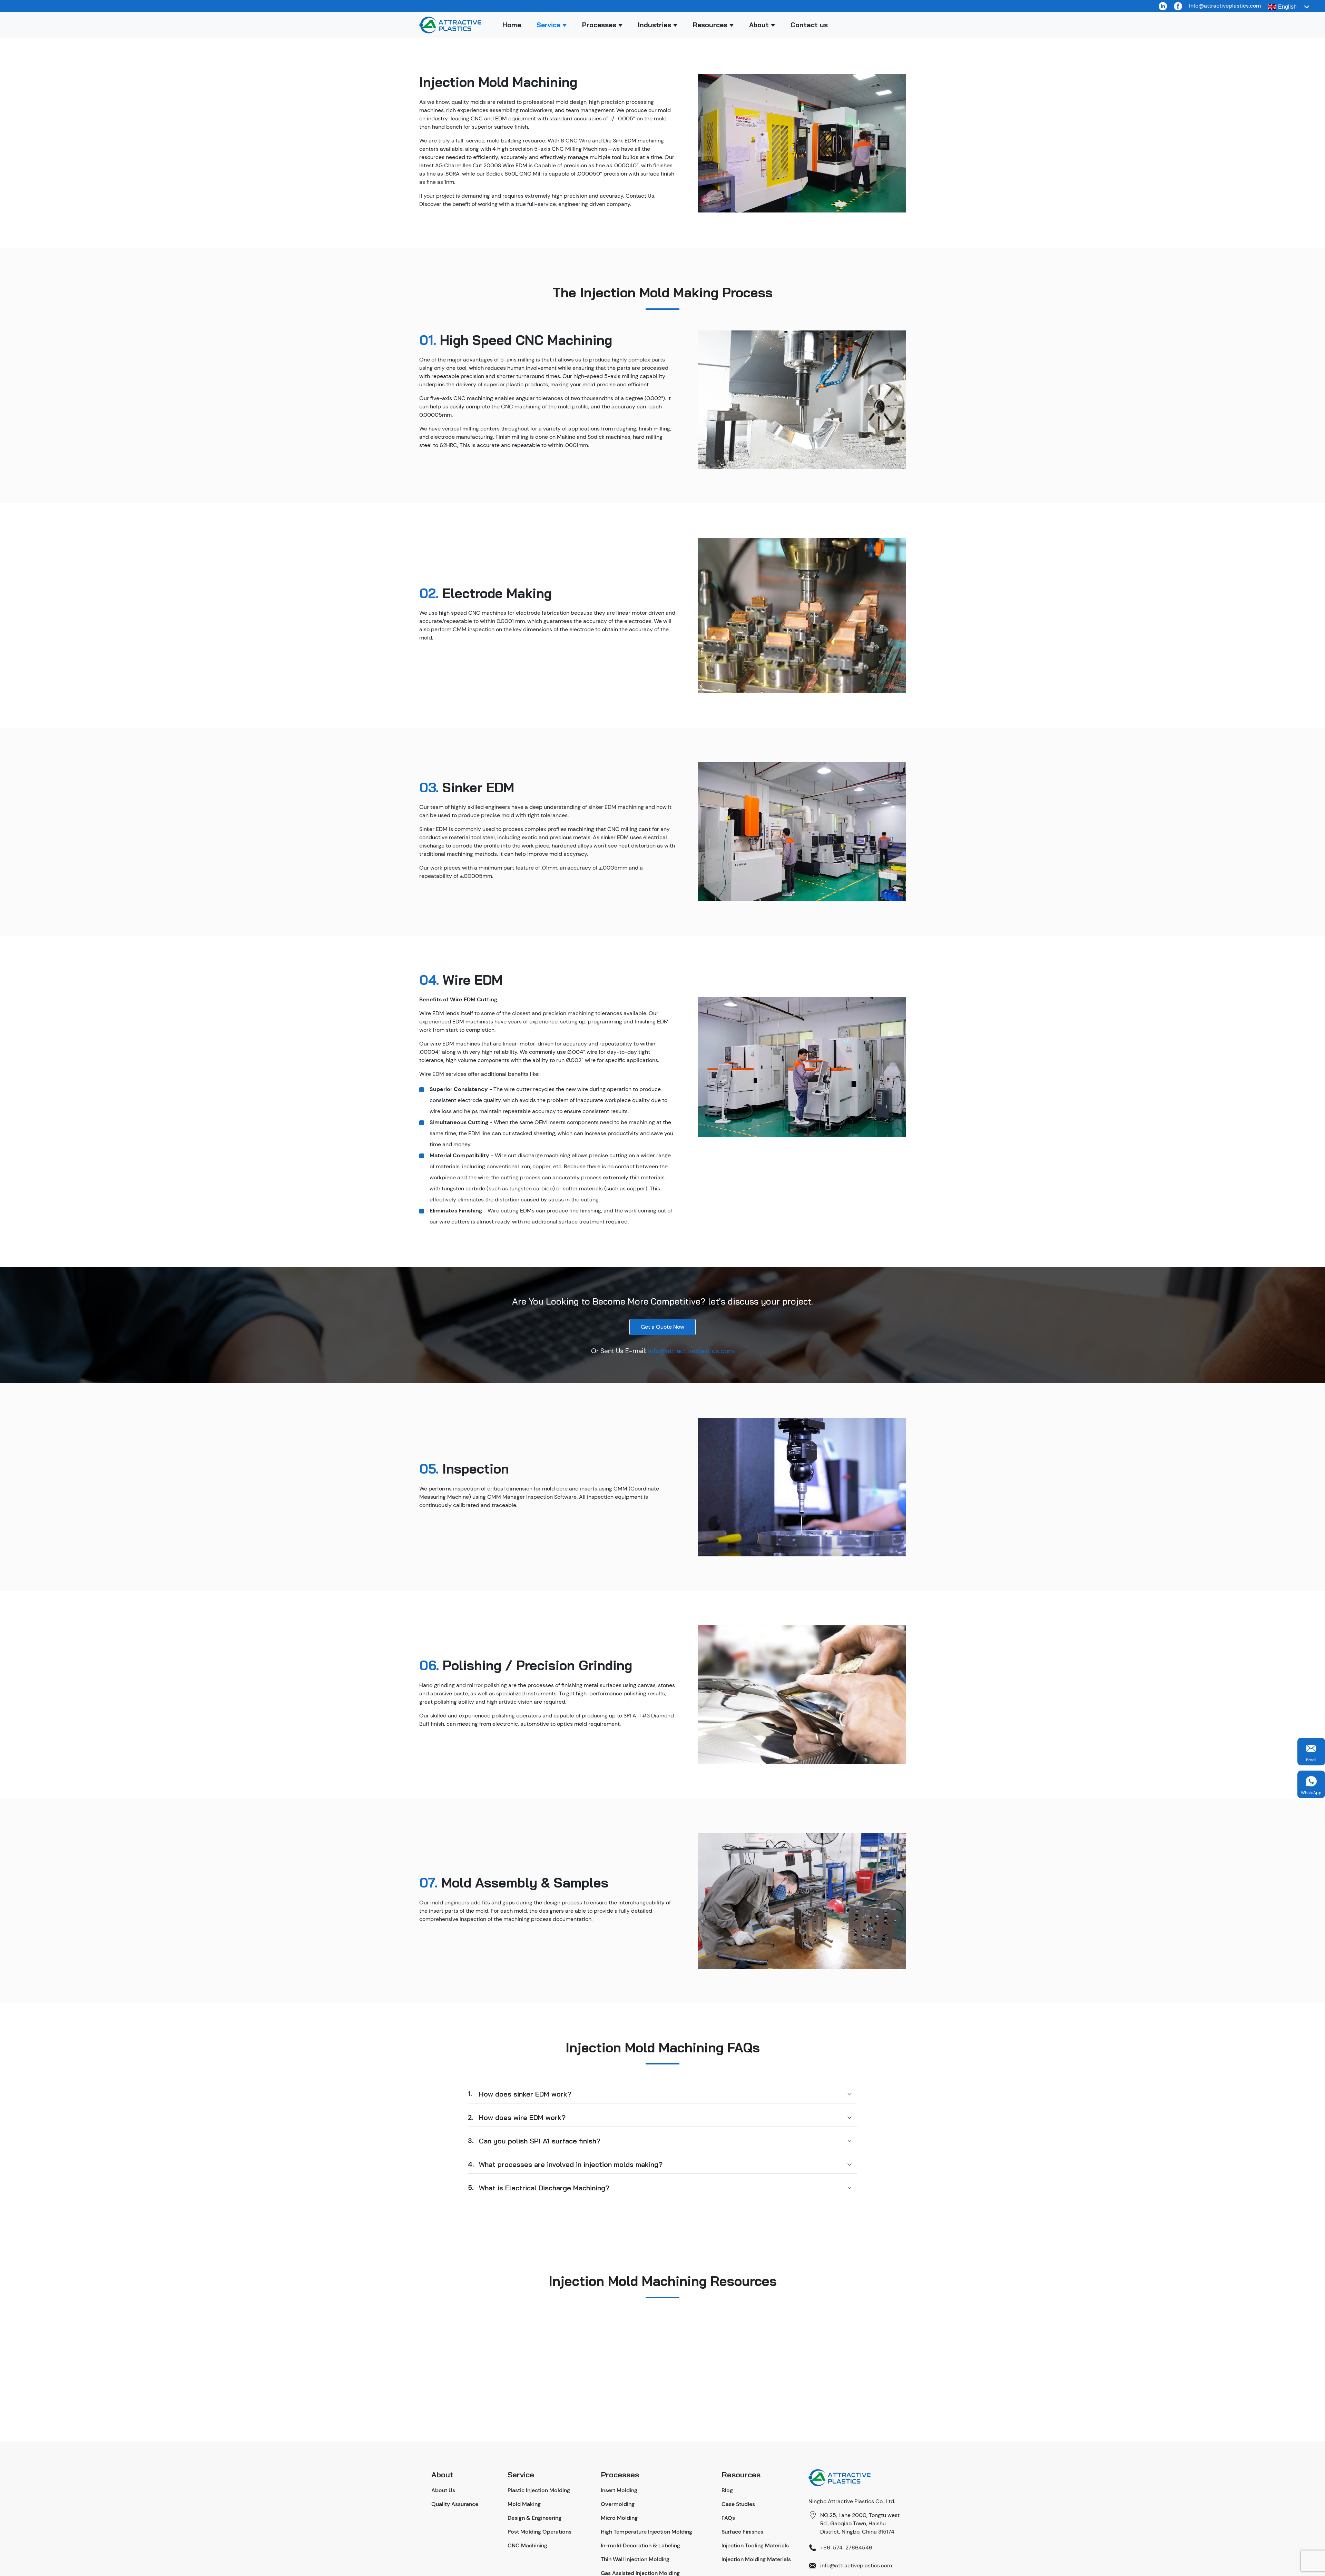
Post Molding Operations (539, 2532)
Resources (710, 25)
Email (1311, 1760)
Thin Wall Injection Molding (635, 2559)
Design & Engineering (534, 2518)
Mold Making (524, 2504)
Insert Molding (619, 2490)
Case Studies (738, 2504)
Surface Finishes (742, 2532)
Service (548, 25)
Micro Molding (619, 2518)
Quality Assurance (455, 2504)
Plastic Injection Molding (539, 2490)
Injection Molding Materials (756, 2559)
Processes (599, 25)
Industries (655, 25)
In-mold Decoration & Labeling (640, 2545)
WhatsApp (1311, 1793)
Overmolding (618, 2504)
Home (512, 25)
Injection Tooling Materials (755, 2545)
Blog (727, 2490)
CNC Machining (527, 2545)
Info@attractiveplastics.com (1225, 6)
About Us (443, 2490)
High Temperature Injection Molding (646, 2532)
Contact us (809, 25)
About (759, 25)
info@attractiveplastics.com (691, 1351)
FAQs (728, 2518)
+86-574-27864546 (846, 2548)
